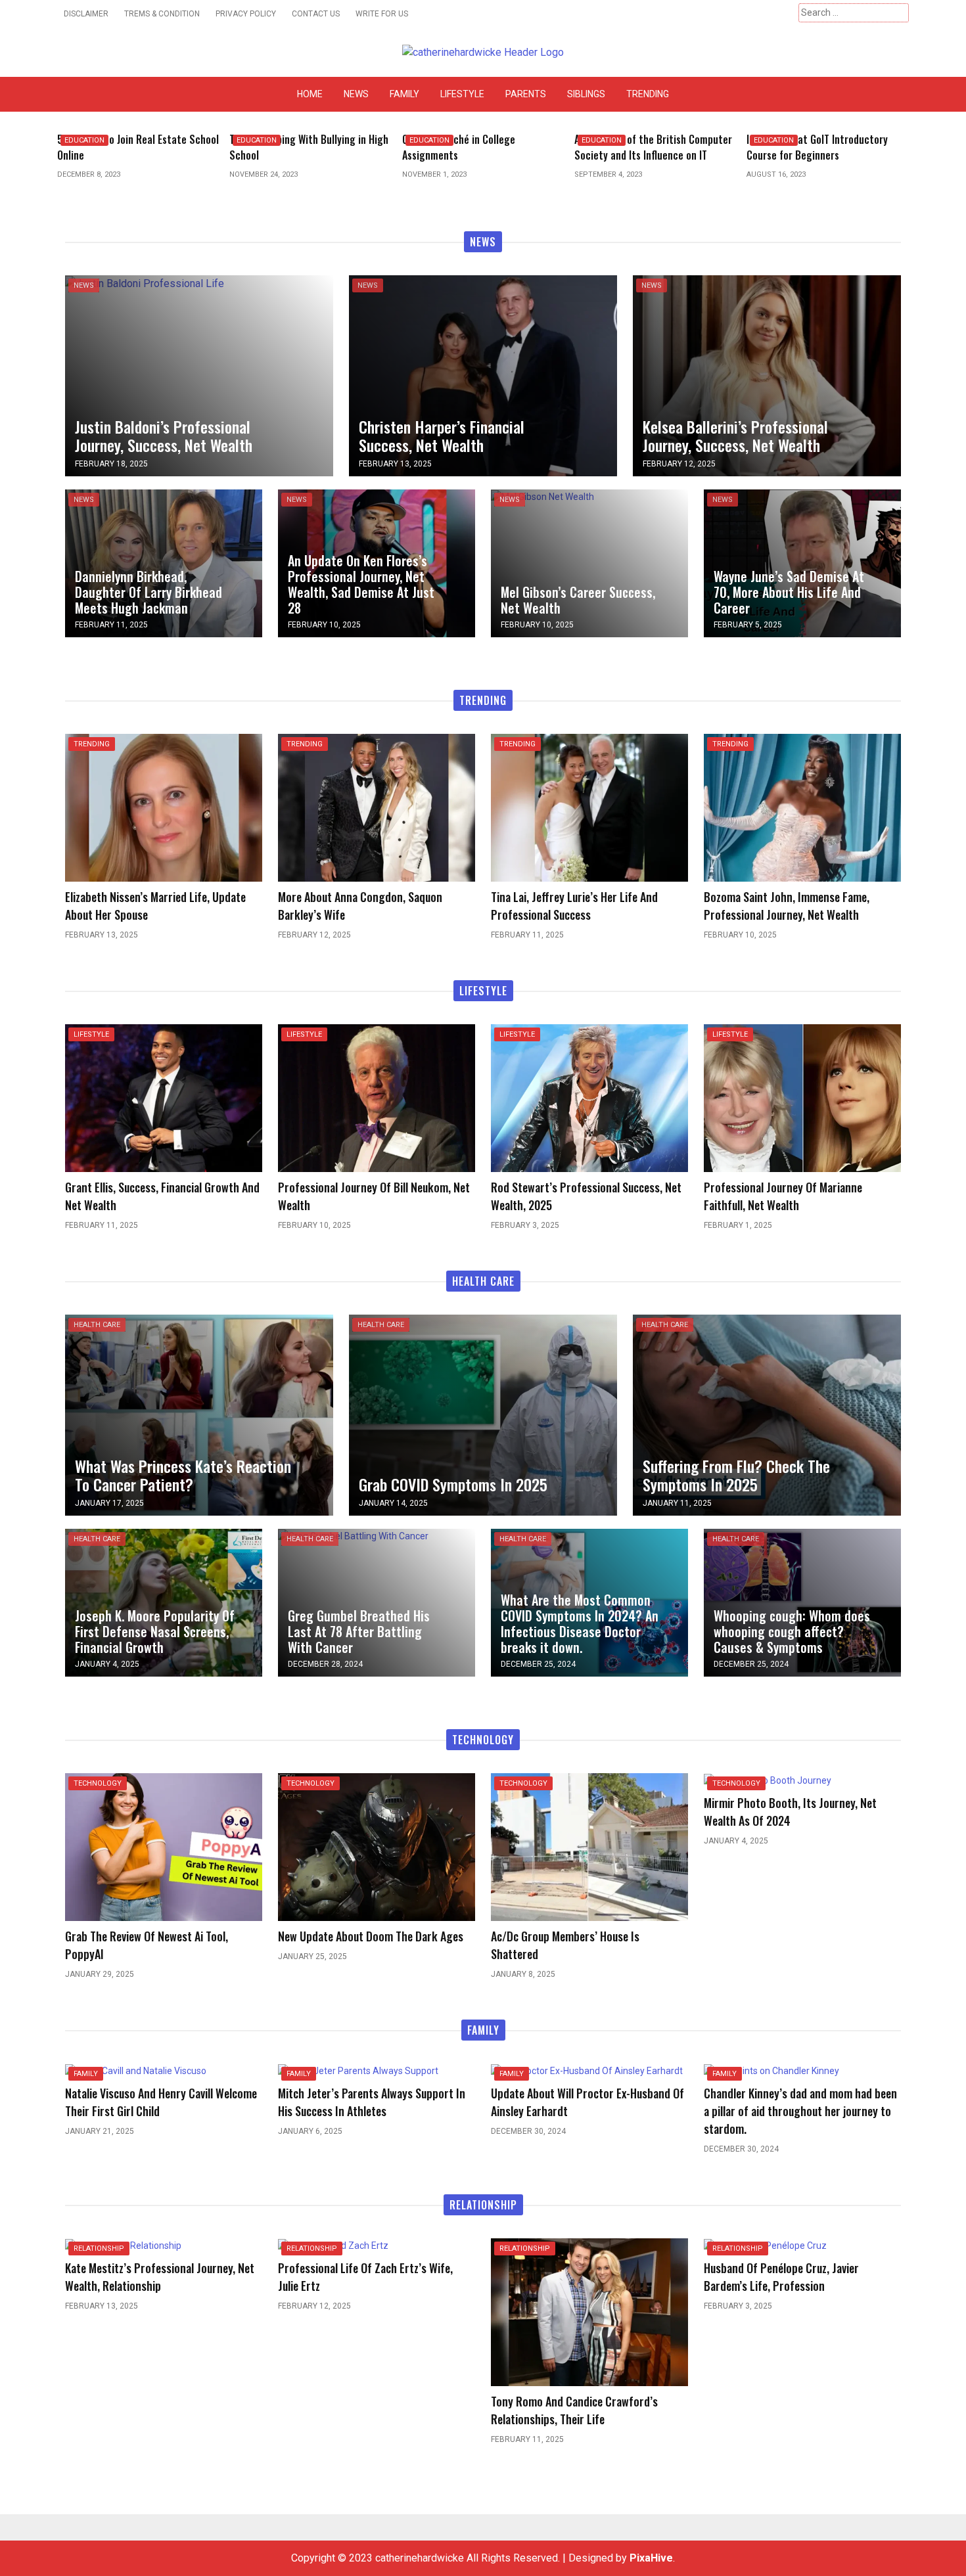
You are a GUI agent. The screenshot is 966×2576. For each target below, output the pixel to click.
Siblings (586, 94)
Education (84, 140)
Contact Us (316, 14)
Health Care (97, 1325)
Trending (648, 94)
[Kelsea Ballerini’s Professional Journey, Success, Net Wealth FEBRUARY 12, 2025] (767, 375)
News (356, 94)
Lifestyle (462, 94)
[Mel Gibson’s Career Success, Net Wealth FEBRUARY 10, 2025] (542, 496)
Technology (98, 1783)
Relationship (99, 2248)
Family (404, 94)
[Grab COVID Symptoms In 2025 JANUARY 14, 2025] (483, 1415)
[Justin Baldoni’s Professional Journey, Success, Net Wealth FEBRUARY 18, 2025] (145, 283)
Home (310, 94)
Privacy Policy (246, 14)
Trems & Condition (162, 14)
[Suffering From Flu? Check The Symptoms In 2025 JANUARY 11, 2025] (767, 1415)
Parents (526, 94)
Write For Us (382, 14)
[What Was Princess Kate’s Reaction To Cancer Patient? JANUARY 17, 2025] (199, 1415)
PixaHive (651, 2558)
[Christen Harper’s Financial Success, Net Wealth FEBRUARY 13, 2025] (483, 375)
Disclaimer (86, 14)
